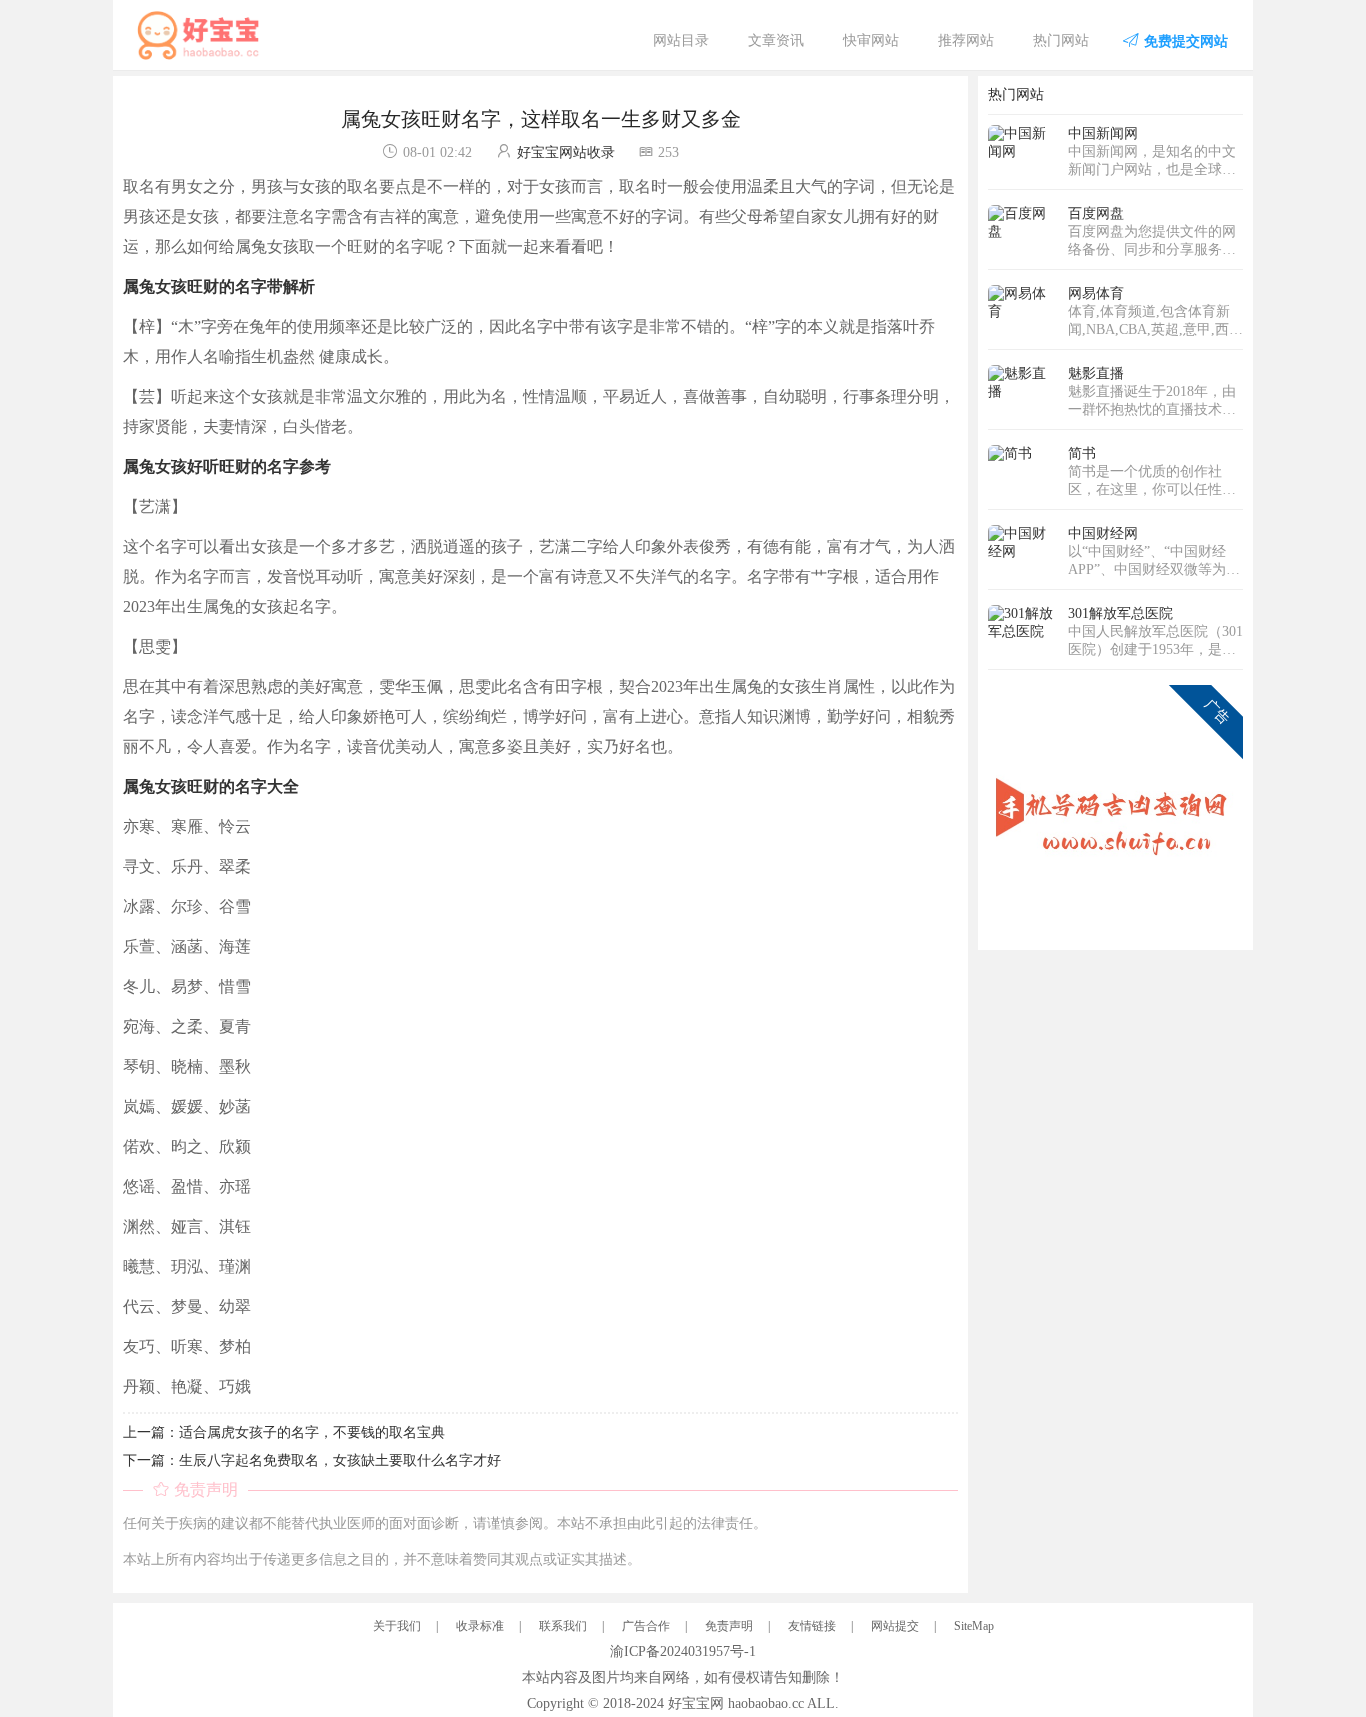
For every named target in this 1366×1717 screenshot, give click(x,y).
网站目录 (681, 40)
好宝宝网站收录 (566, 152)
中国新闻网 (1103, 133)
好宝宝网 (696, 1703)
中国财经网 (1103, 533)
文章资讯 (776, 40)
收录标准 (480, 1626)
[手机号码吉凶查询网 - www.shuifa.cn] (1115, 811)
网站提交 (895, 1626)
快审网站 (871, 40)
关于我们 (397, 1626)
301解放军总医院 (1120, 613)
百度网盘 (1096, 213)
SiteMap (974, 1626)
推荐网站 (966, 40)
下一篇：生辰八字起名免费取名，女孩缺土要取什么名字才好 (312, 1460)
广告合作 (646, 1626)
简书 (1082, 453)
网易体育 (1096, 293)
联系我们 (563, 1626)
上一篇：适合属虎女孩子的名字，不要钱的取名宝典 (284, 1432)
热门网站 (1061, 40)
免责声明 (729, 1626)
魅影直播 (1096, 373)
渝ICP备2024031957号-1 (683, 1651)
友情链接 (812, 1626)
